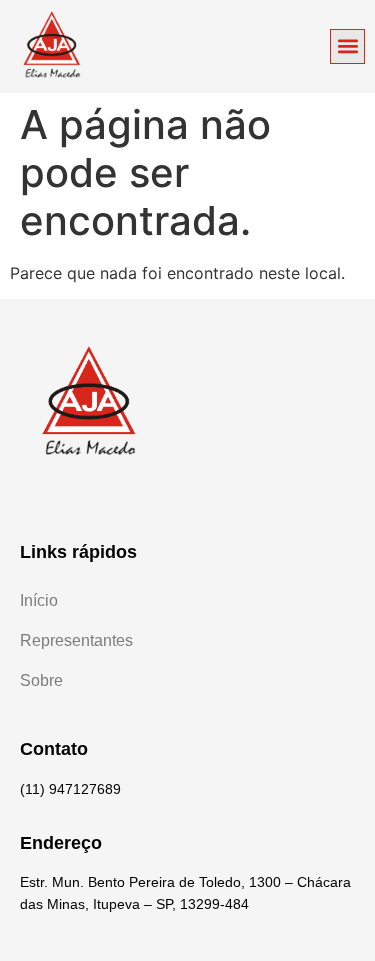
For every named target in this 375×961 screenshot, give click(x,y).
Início (39, 600)
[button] (347, 46)
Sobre (41, 680)
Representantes (76, 640)
